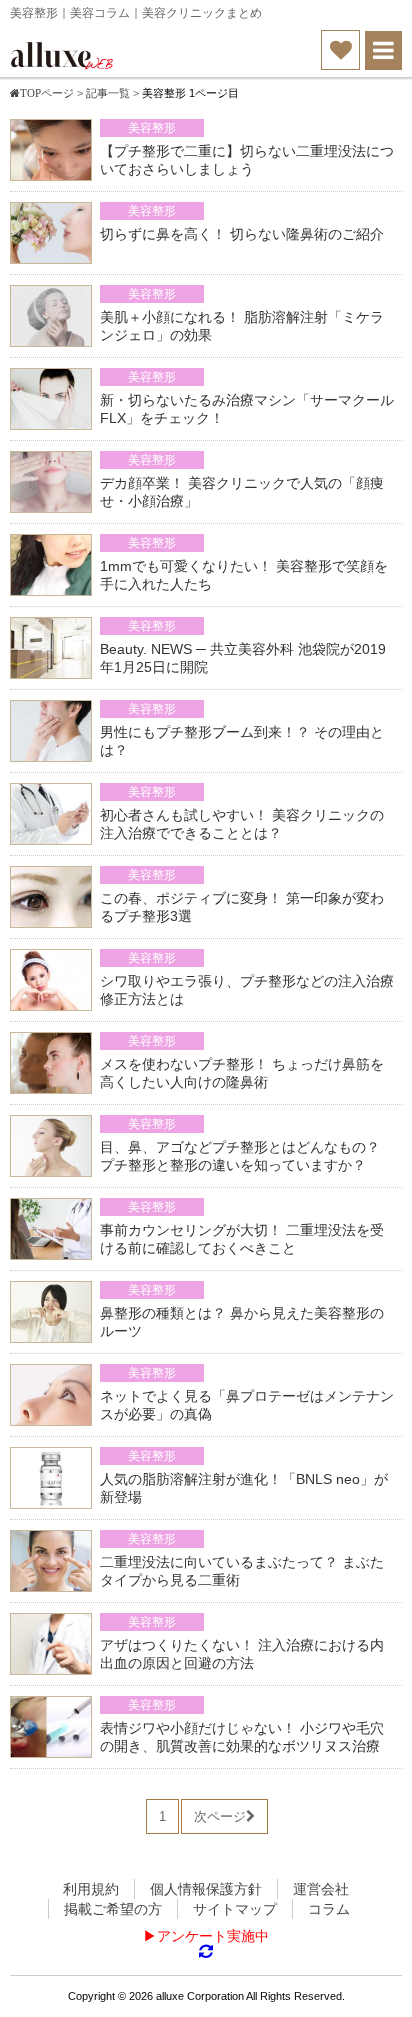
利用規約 (91, 1889)
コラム (329, 1909)
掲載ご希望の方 (113, 1909)
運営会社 (321, 1889)
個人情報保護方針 (206, 1889)
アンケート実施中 (213, 1936)
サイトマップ (235, 1909)
